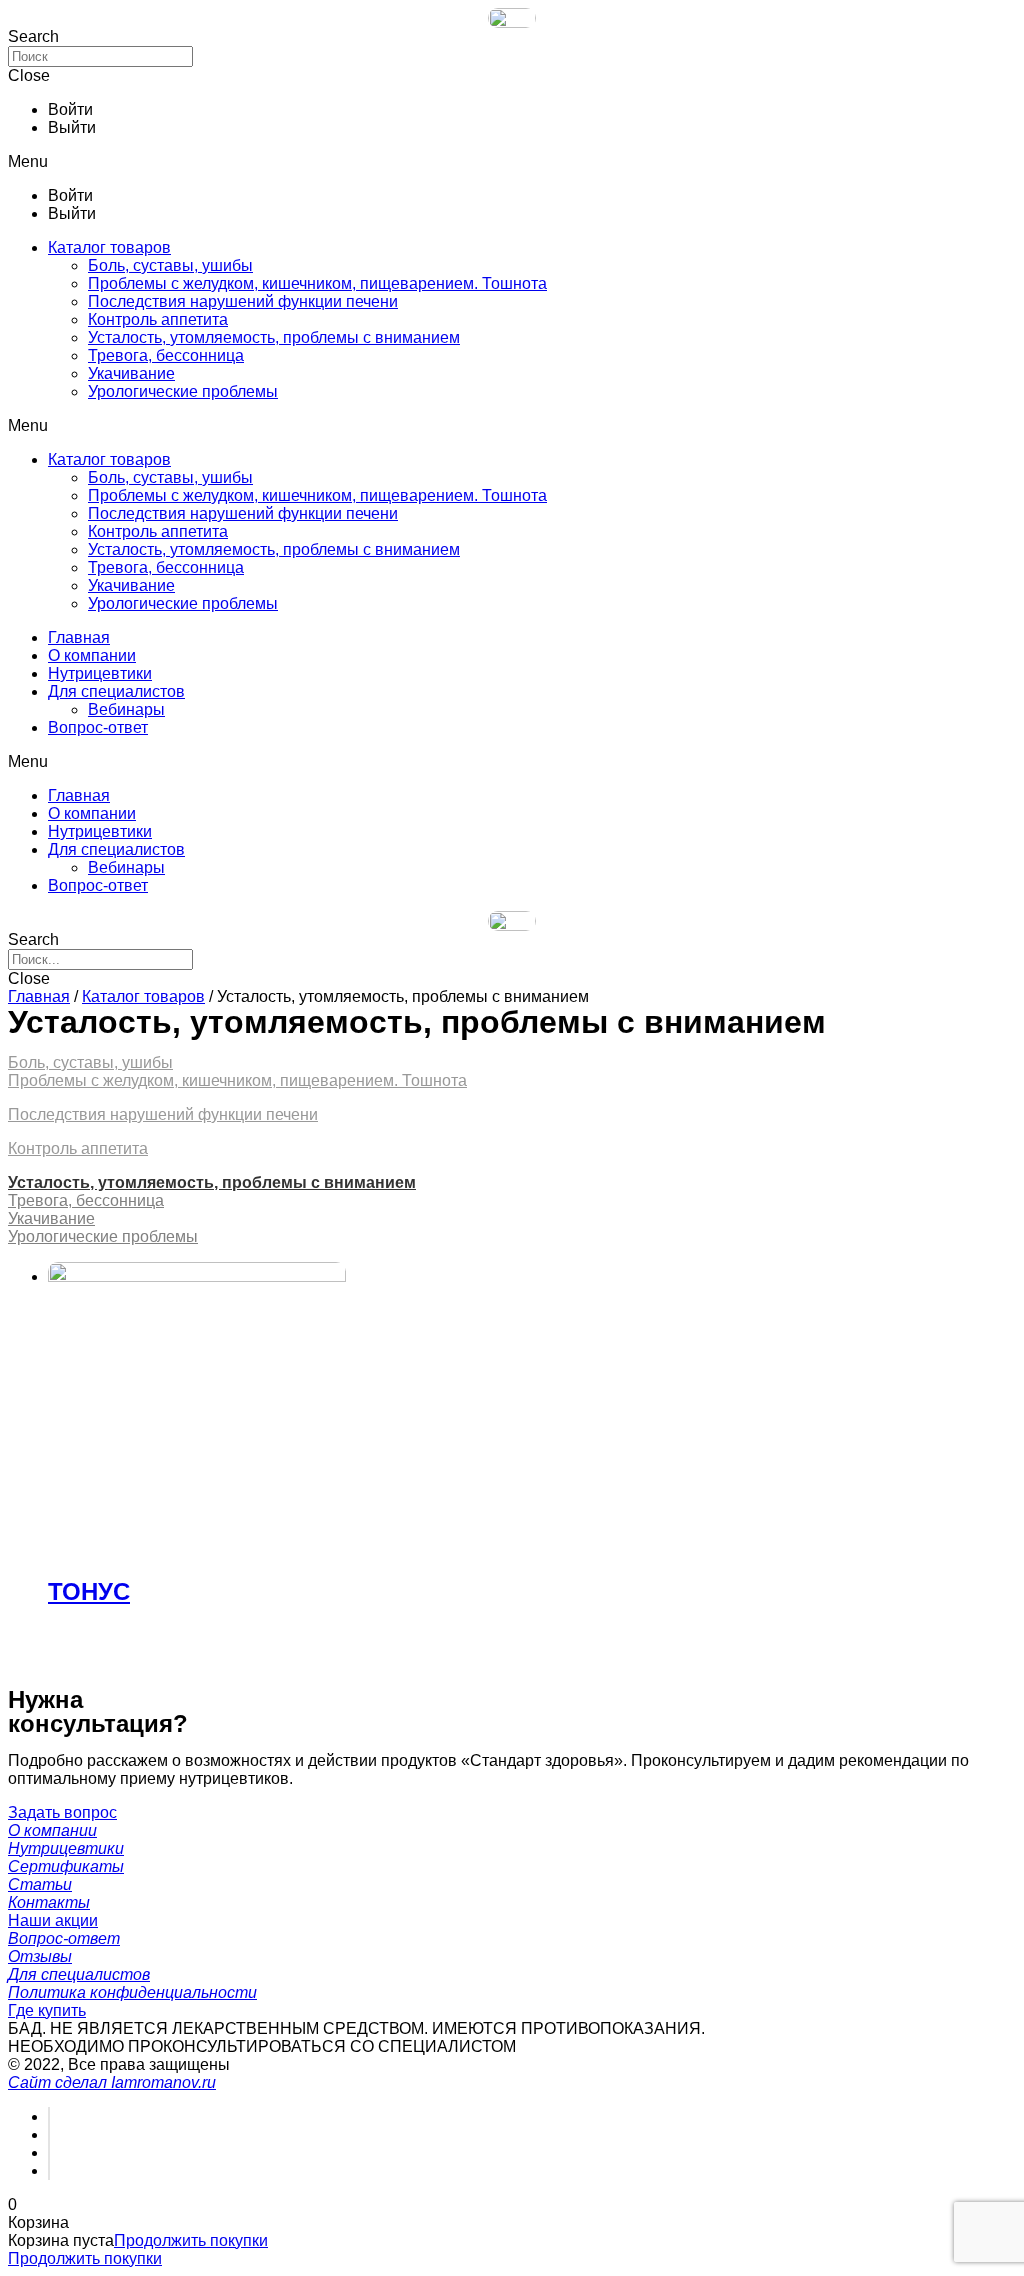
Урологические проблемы (183, 391)
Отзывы (40, 1956)
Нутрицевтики (100, 673)
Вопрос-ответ (98, 727)
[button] (512, 162)
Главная (79, 637)
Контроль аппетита (158, 319)
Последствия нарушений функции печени (243, 301)
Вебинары (126, 709)
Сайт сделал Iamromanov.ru (112, 2082)
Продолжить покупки (191, 2240)
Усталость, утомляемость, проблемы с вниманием (274, 337)
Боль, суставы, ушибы (170, 265)
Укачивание (131, 373)
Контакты (49, 1902)
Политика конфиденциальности (132, 1992)
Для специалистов (116, 691)
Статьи (40, 1884)
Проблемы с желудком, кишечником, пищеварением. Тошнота (317, 283)
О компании (92, 655)
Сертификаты (66, 1866)
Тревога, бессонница (166, 355)
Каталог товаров (109, 247)
